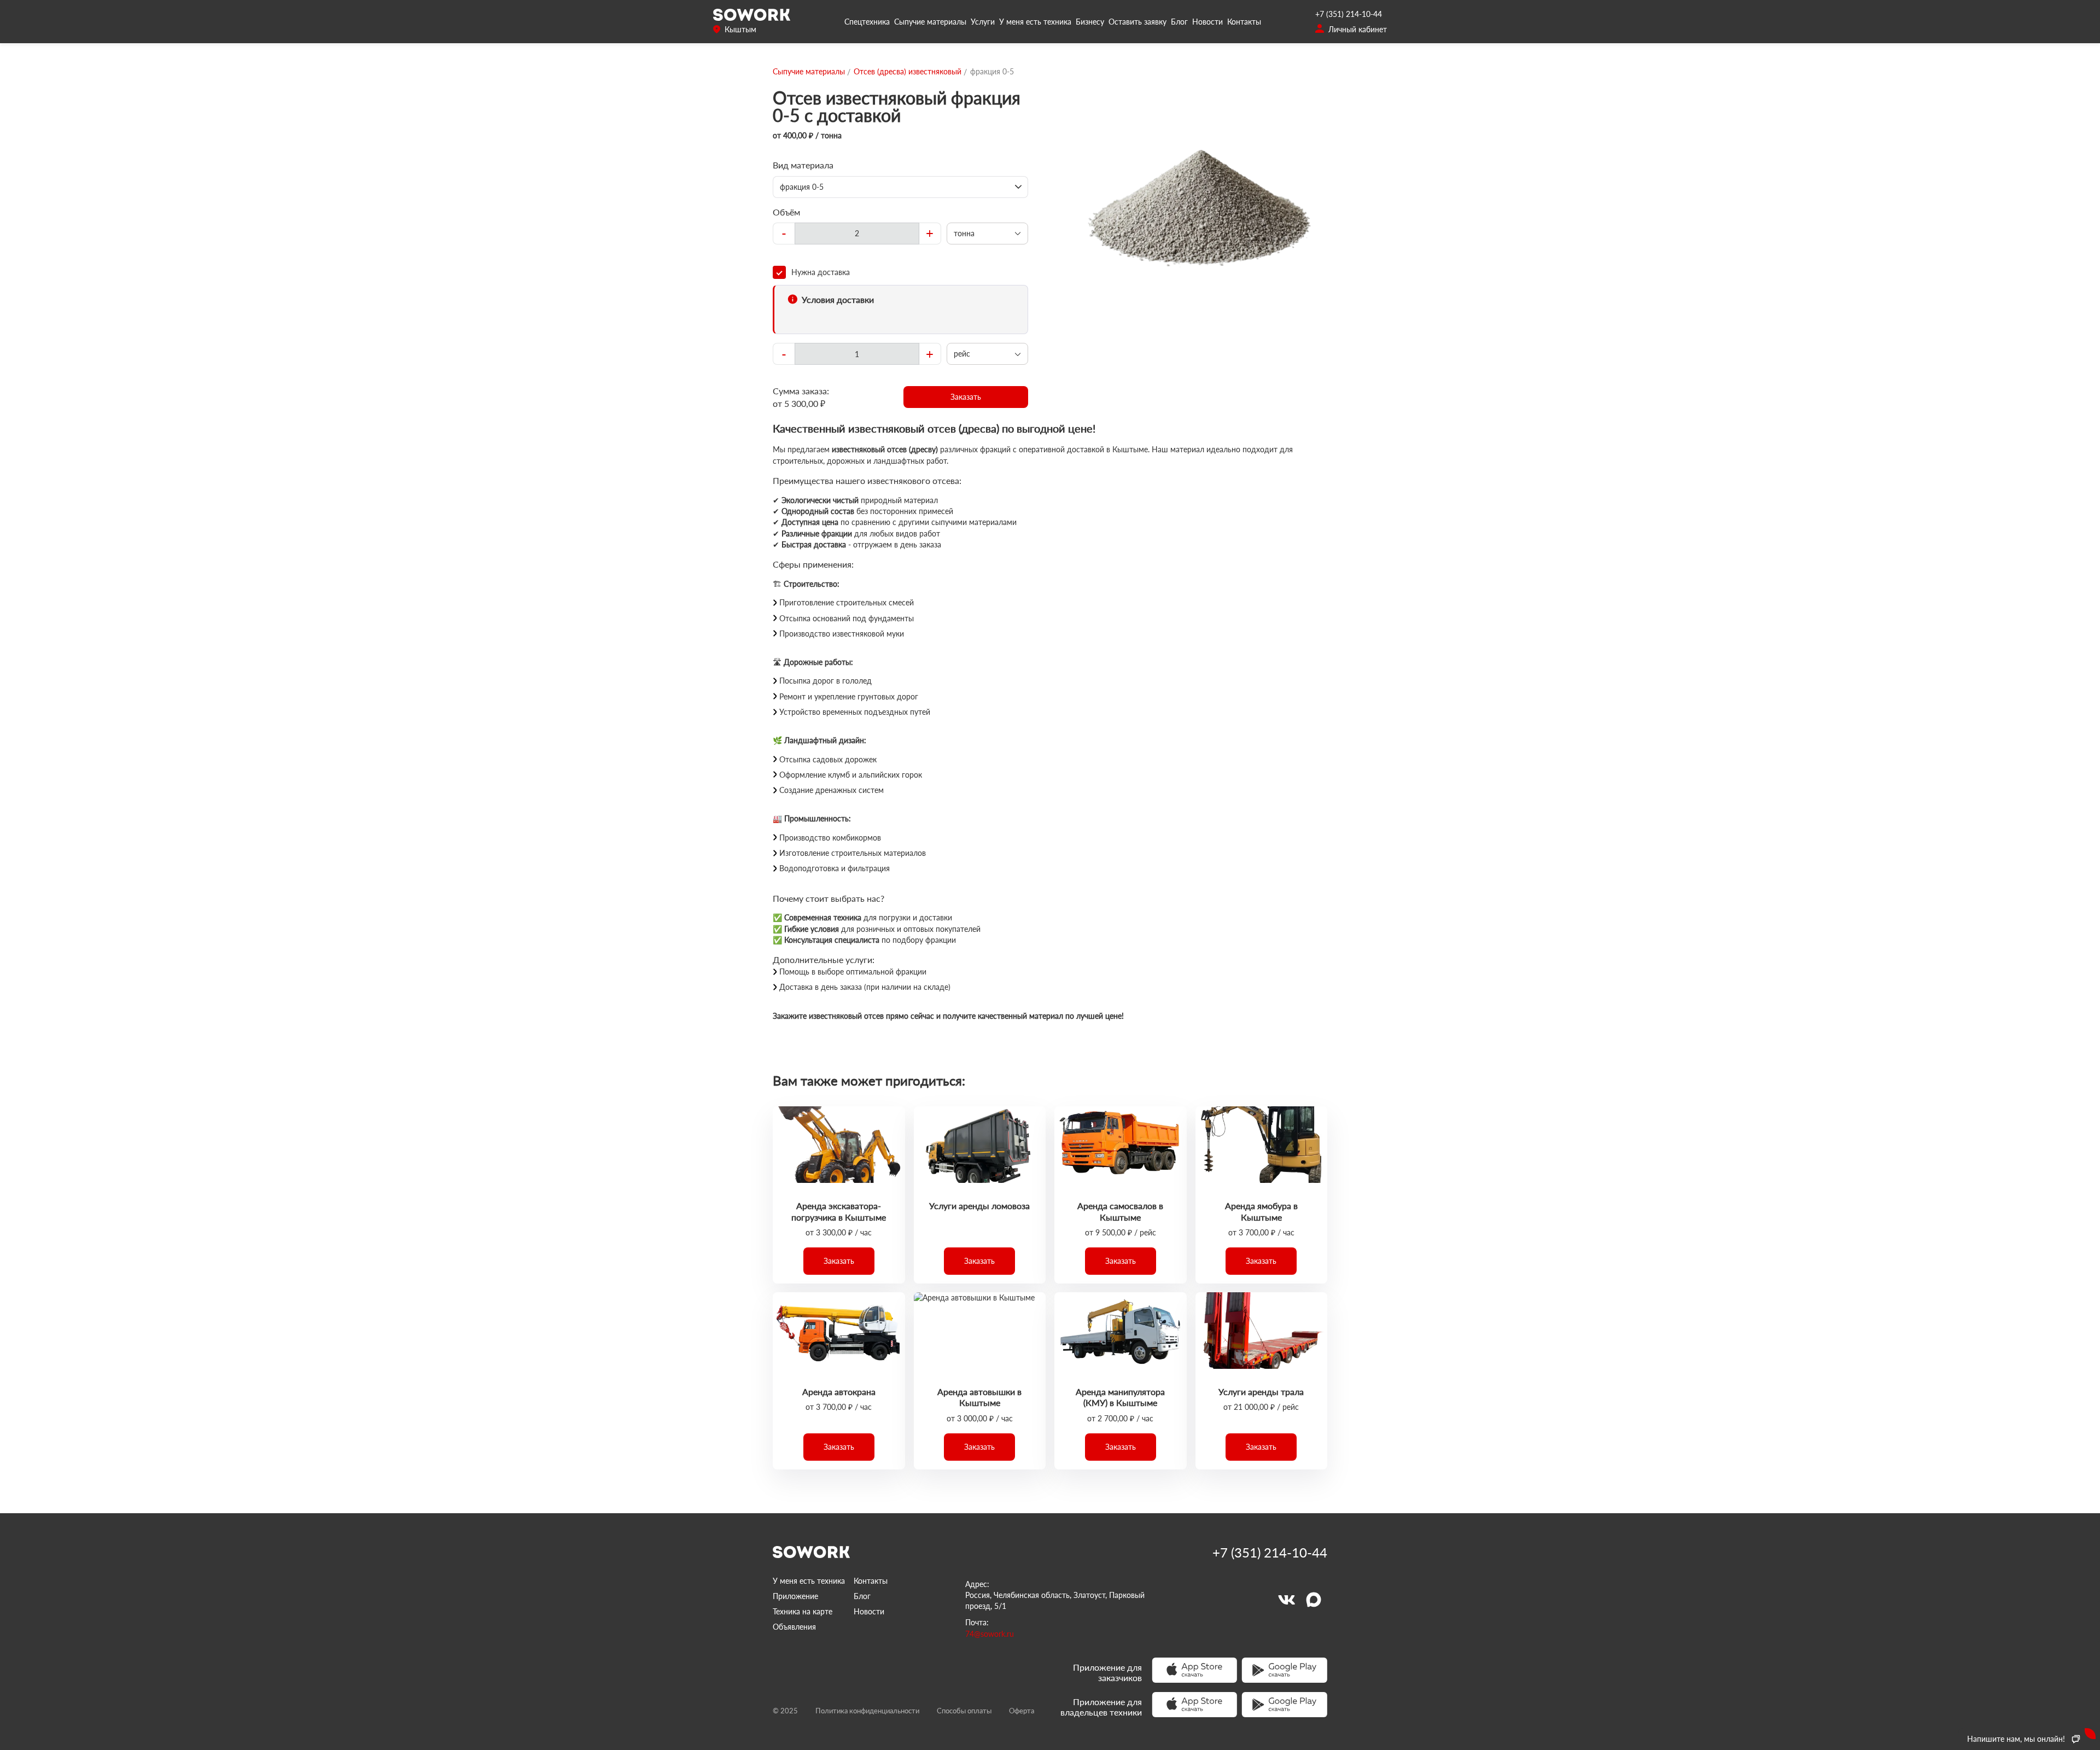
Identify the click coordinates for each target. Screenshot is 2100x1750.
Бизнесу (1090, 22)
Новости (1207, 22)
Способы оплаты (964, 1711)
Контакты (1244, 22)
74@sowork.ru (990, 1634)
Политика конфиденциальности (867, 1711)
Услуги (983, 22)
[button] (966, 397)
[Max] (1314, 1600)
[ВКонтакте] (1286, 1600)
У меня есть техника (1035, 22)
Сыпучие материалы (930, 22)
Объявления (794, 1627)
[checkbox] (900, 272)
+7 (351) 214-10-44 (1349, 14)
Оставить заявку (1137, 22)
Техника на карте (803, 1611)
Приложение (795, 1596)
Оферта (1022, 1711)
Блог (1179, 22)
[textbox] (857, 234)
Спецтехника (867, 22)
